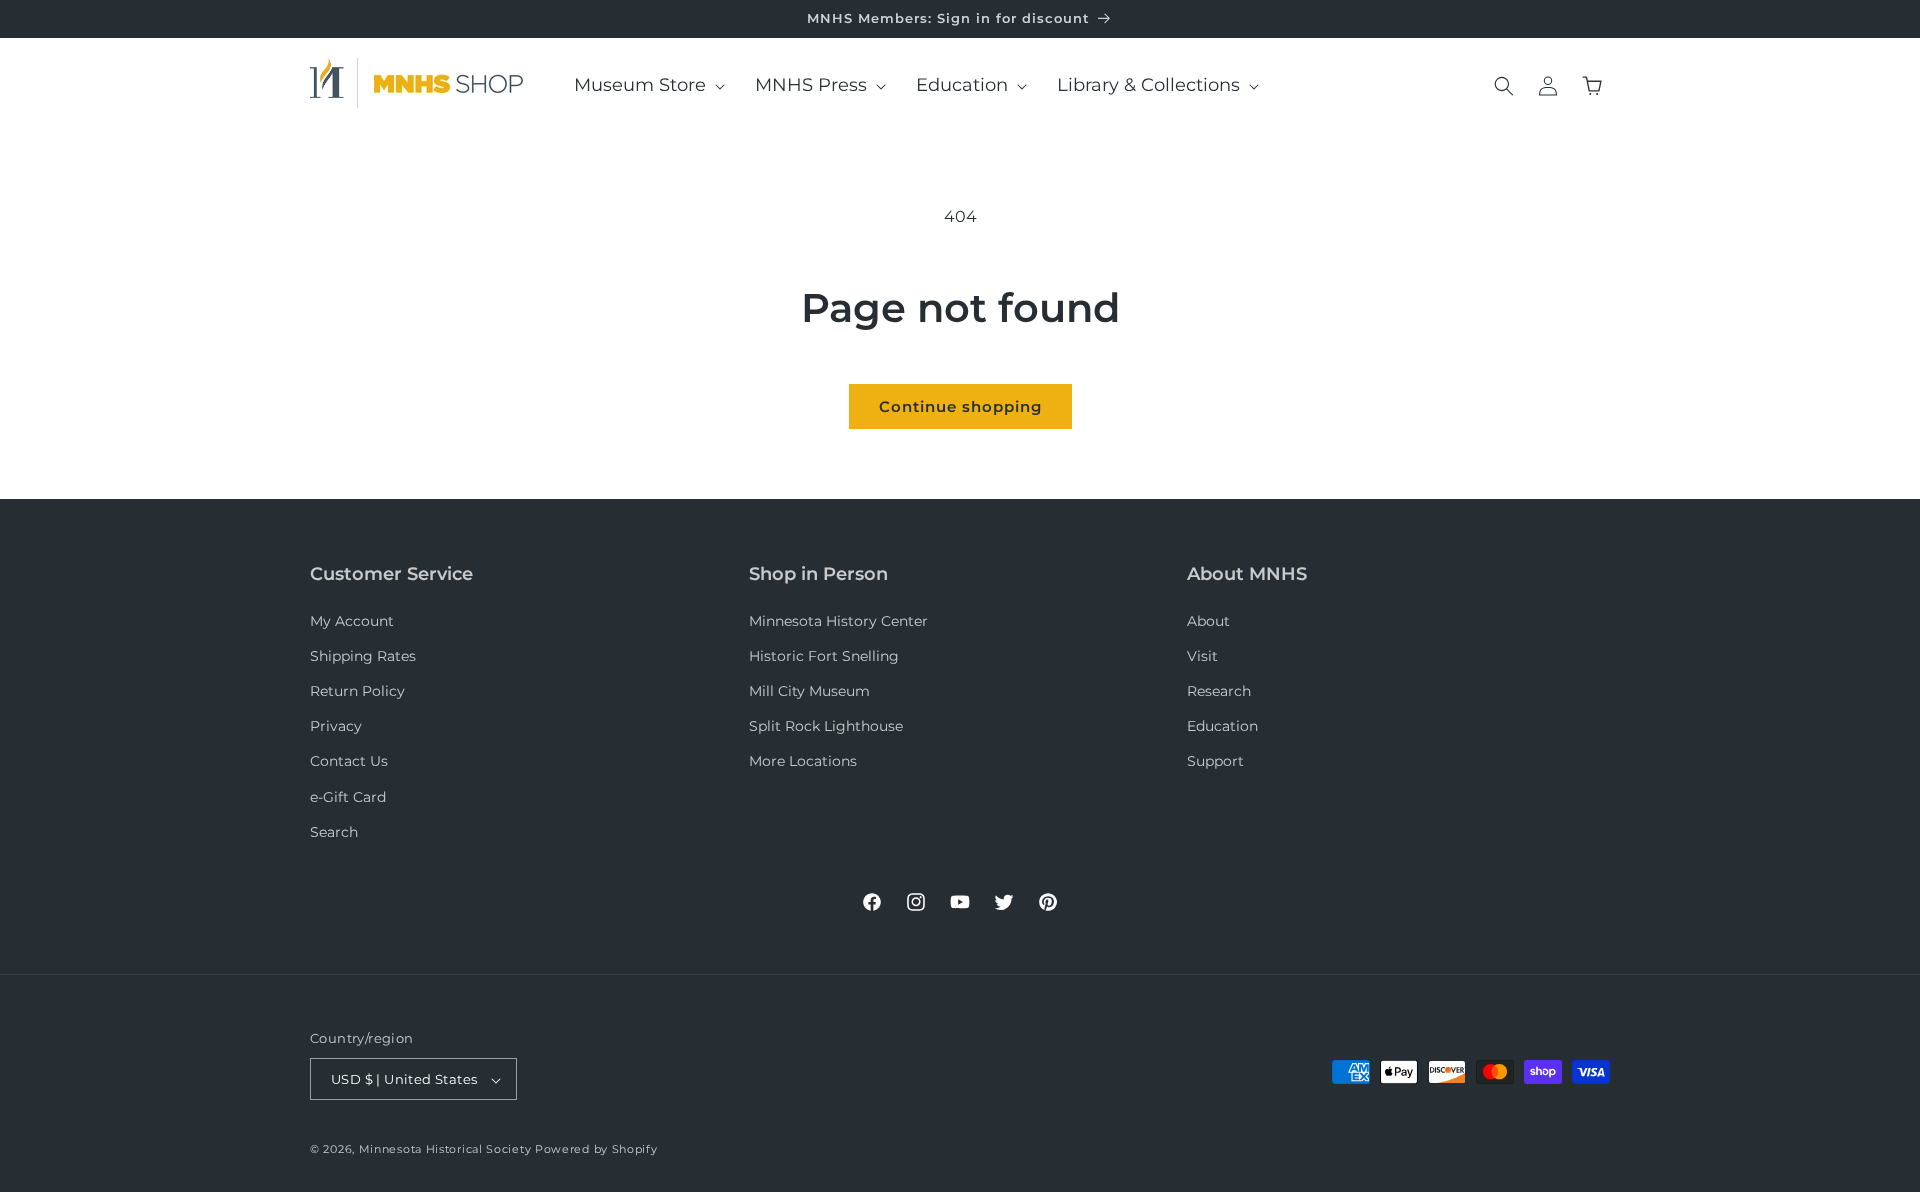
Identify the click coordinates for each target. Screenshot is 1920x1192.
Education (1222, 726)
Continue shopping (960, 406)
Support (1215, 762)
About (1208, 621)
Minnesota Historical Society (445, 1150)
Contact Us (349, 762)
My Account (352, 621)
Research (1219, 691)
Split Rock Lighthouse (826, 726)
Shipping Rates (363, 656)
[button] (642, 85)
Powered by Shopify (596, 1150)
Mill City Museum (809, 691)
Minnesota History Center (838, 621)
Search (334, 832)
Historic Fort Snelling (824, 656)
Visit (1202, 656)
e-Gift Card (348, 797)
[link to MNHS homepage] (334, 83)
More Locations (803, 762)
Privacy (336, 726)
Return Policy (357, 691)
